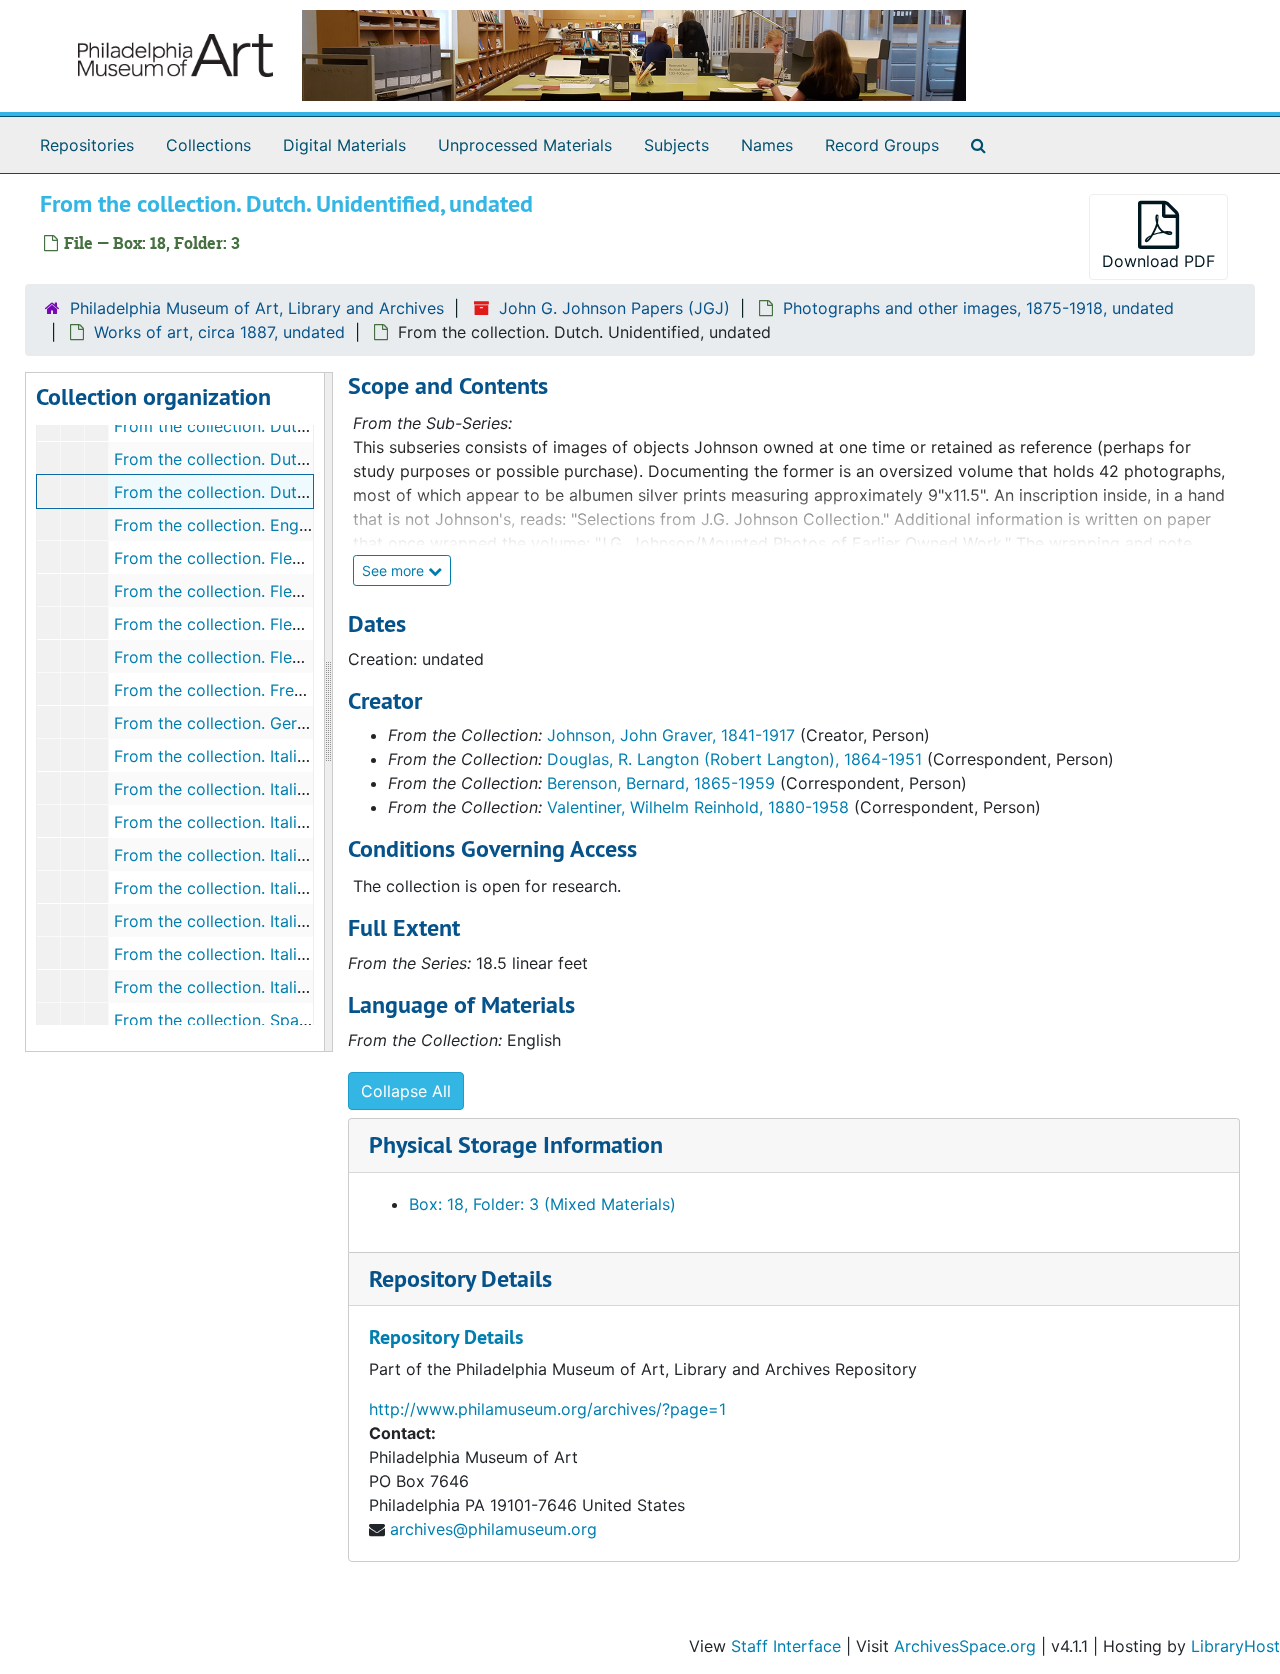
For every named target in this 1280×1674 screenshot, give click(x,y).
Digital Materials (344, 145)
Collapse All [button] (406, 1091)
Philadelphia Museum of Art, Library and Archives (257, 308)
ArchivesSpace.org (965, 1646)
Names (767, 145)
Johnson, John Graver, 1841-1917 (671, 735)
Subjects (676, 145)
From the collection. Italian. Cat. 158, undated (286, 855)
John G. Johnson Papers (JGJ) (614, 308)
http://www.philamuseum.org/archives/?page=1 (547, 1409)
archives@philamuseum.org (493, 1529)
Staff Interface (786, 1646)
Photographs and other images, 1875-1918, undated (978, 308)
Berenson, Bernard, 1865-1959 (661, 783)
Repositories (87, 145)
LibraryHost (1235, 1646)
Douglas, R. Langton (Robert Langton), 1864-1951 (734, 759)
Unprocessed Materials (525, 145)
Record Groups (882, 145)
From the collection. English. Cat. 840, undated (292, 525)
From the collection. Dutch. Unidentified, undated (300, 492)
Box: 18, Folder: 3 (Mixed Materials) (542, 1204)
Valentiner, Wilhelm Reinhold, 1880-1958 (698, 807)
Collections (208, 145)
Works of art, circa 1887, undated (219, 332)
